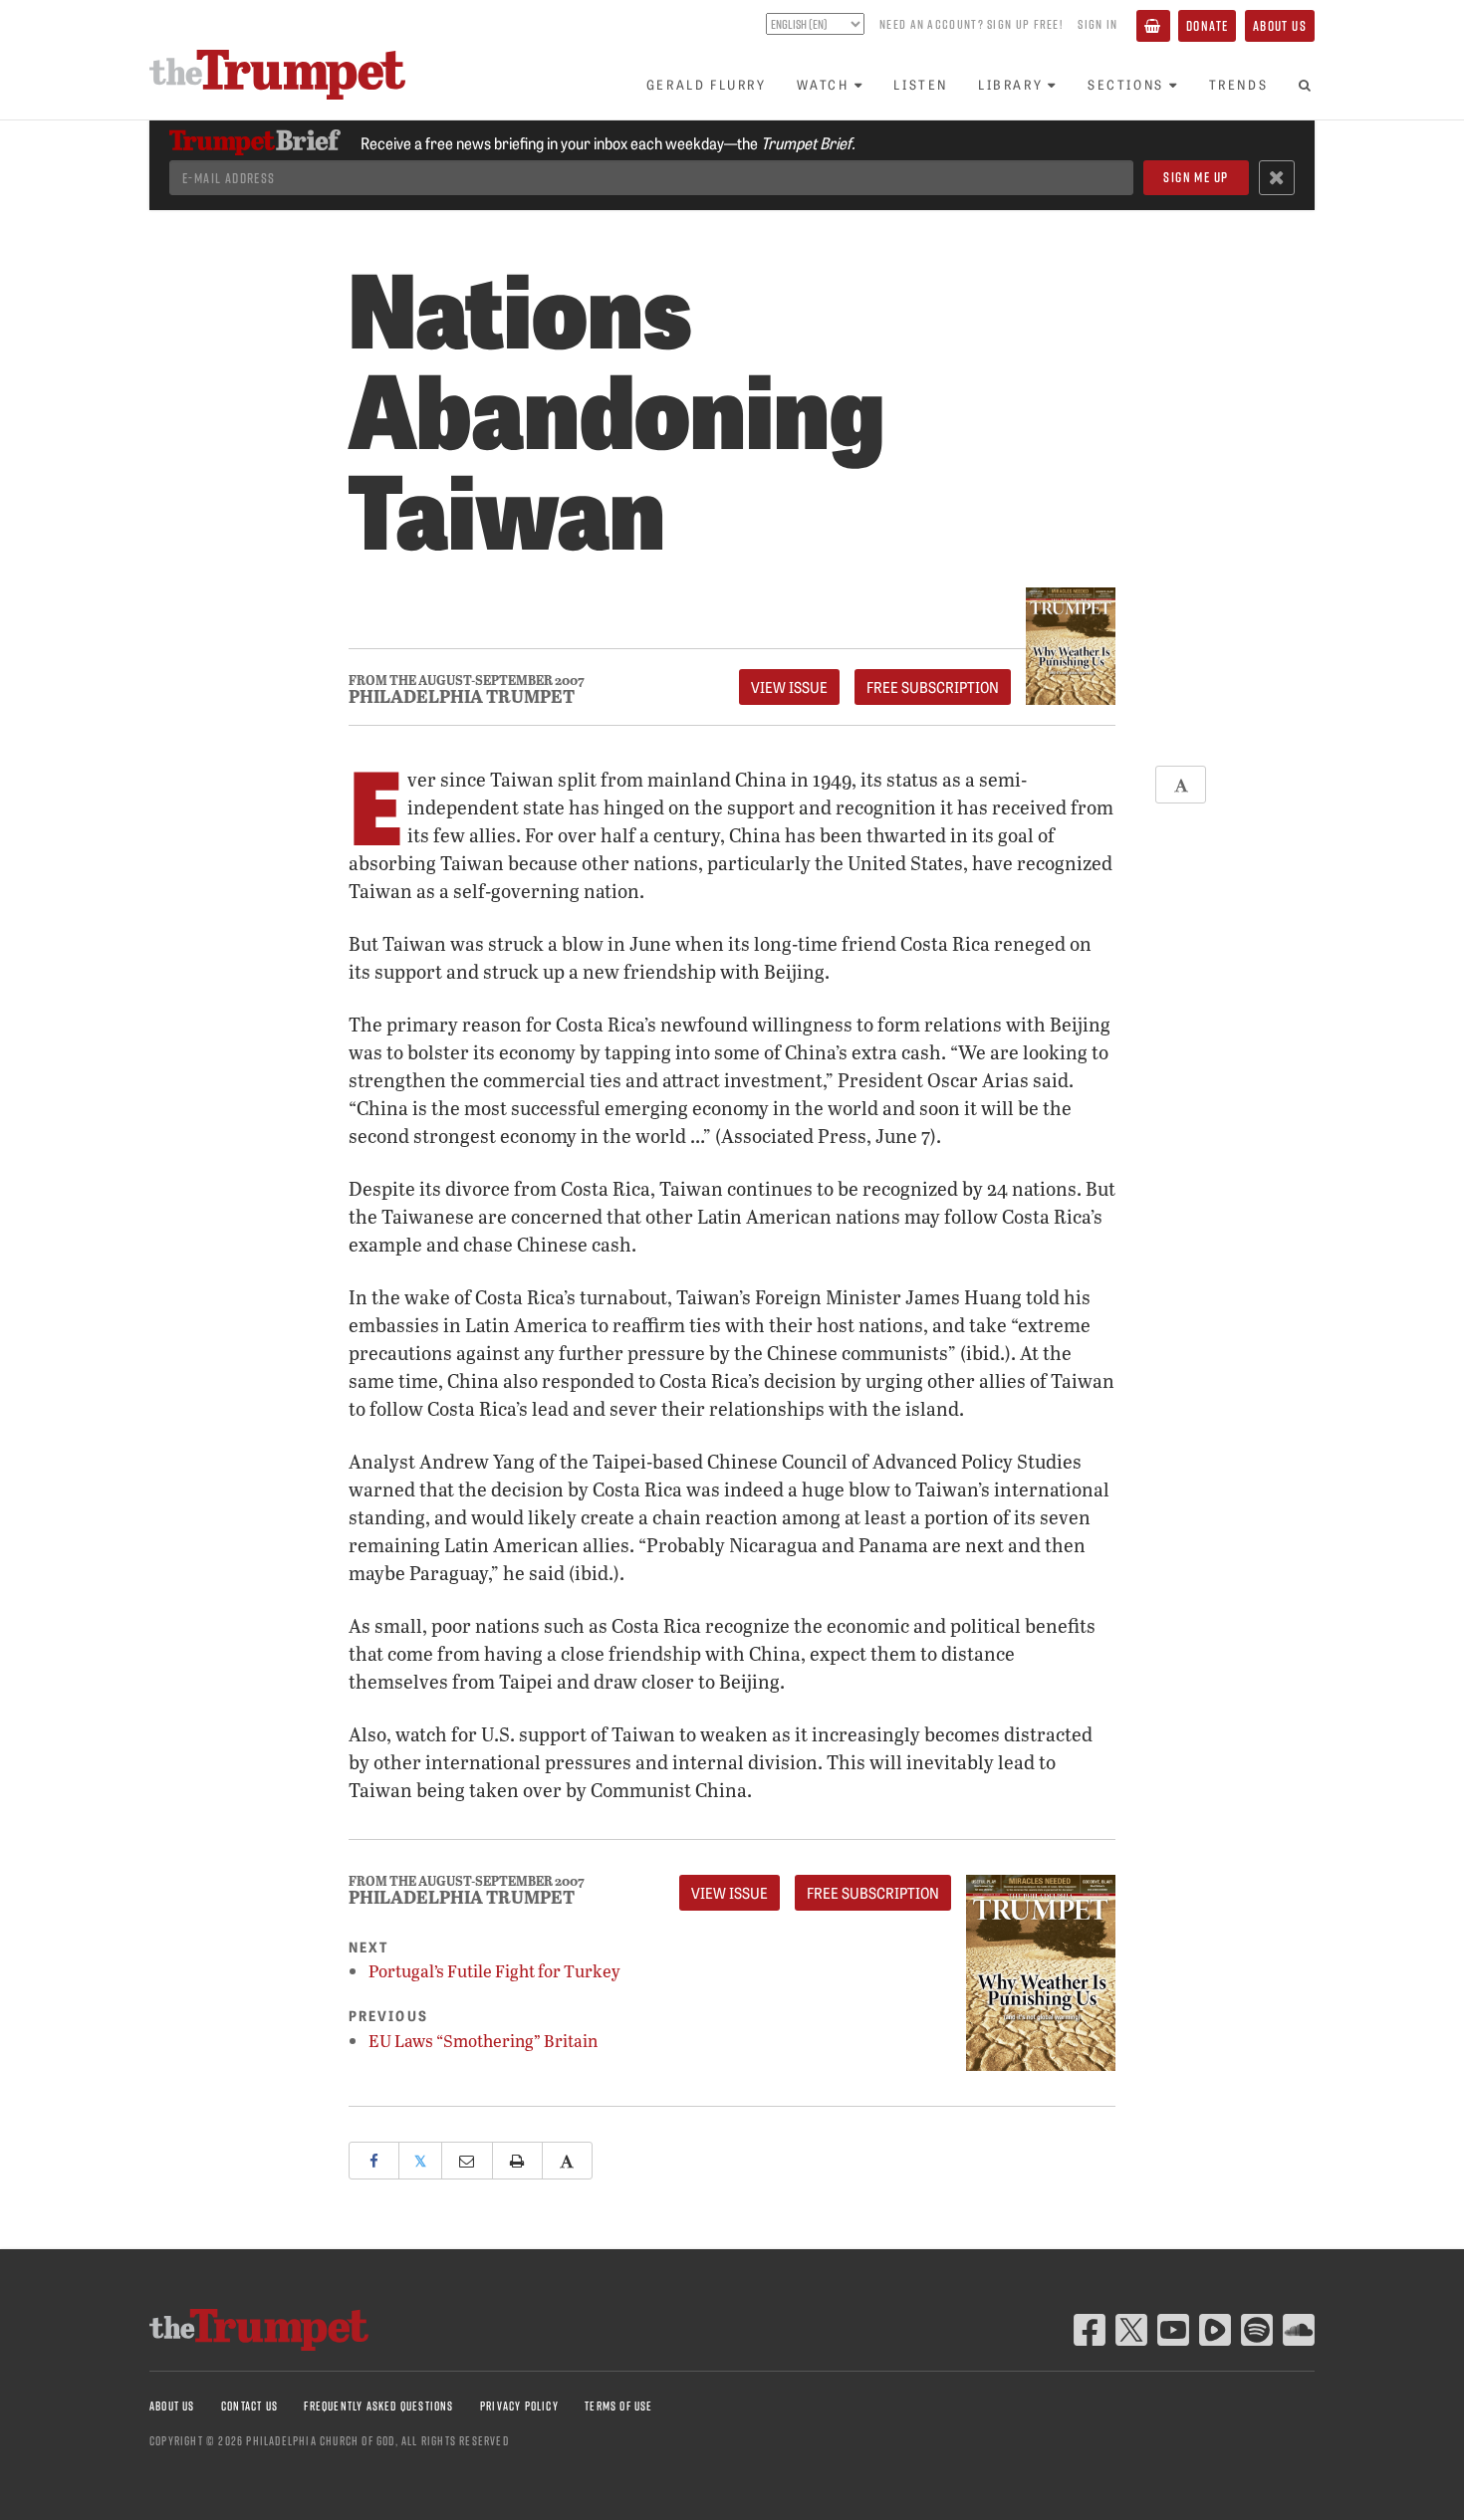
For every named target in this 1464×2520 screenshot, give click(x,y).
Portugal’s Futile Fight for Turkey (494, 1971)
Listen (921, 84)
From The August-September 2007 (467, 681)
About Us (1280, 25)
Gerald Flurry (707, 84)
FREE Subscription (933, 687)
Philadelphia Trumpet (462, 696)
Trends (1239, 84)
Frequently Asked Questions (378, 2406)
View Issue (789, 687)
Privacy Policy (519, 2406)
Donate (1207, 25)
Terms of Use (618, 2406)
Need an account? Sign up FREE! (971, 24)
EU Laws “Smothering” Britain (483, 2041)
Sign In (1098, 24)
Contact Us (249, 2406)
